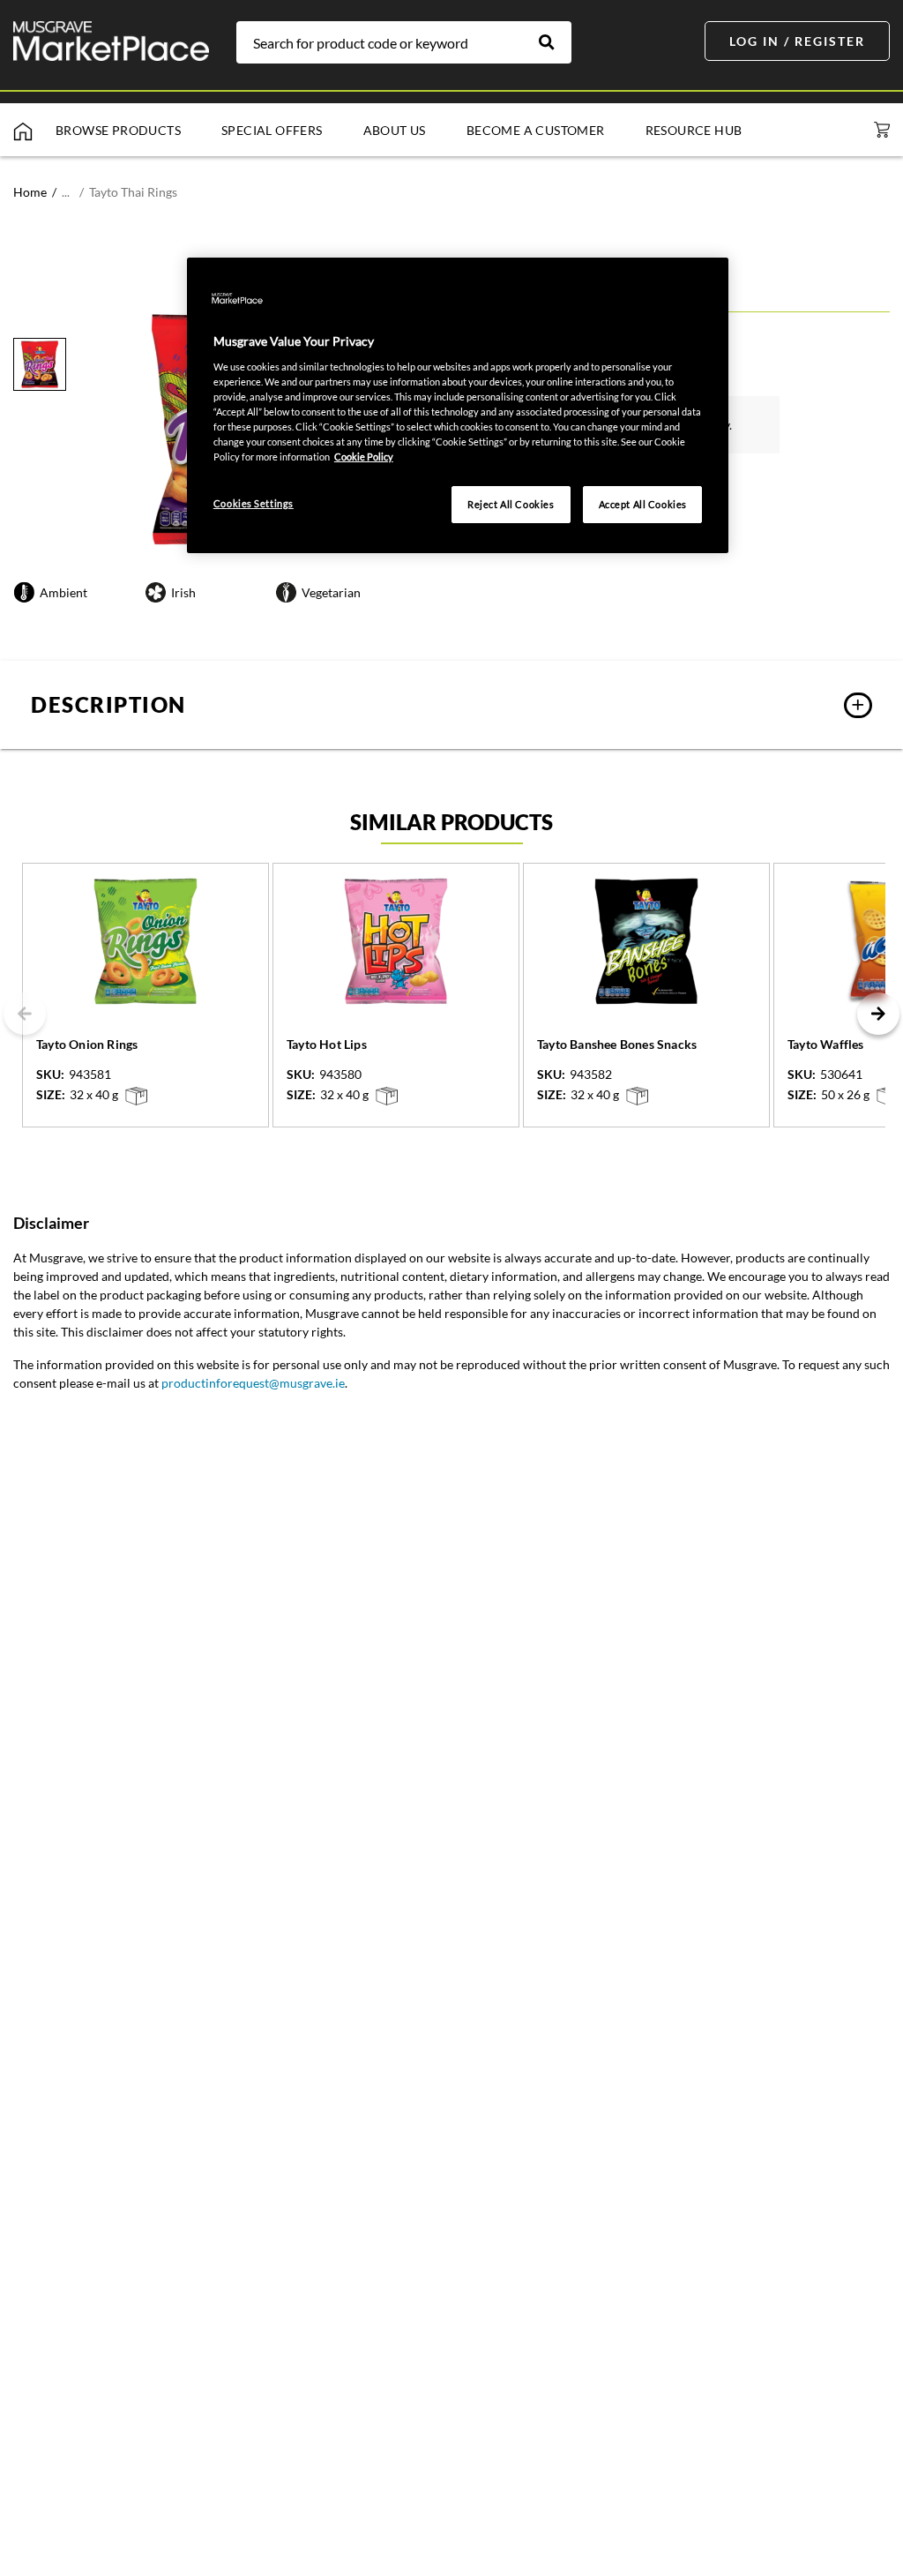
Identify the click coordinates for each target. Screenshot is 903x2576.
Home (30, 192)
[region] (458, 405)
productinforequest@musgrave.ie (253, 1383)
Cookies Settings (254, 503)
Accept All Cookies (643, 504)
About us (395, 130)
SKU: (50, 1075)
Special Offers (272, 130)
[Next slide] (878, 1014)
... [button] (66, 192)
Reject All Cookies (511, 504)
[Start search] (556, 42)
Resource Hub (694, 130)
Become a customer (536, 130)
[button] (451, 705)
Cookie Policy (364, 457)
